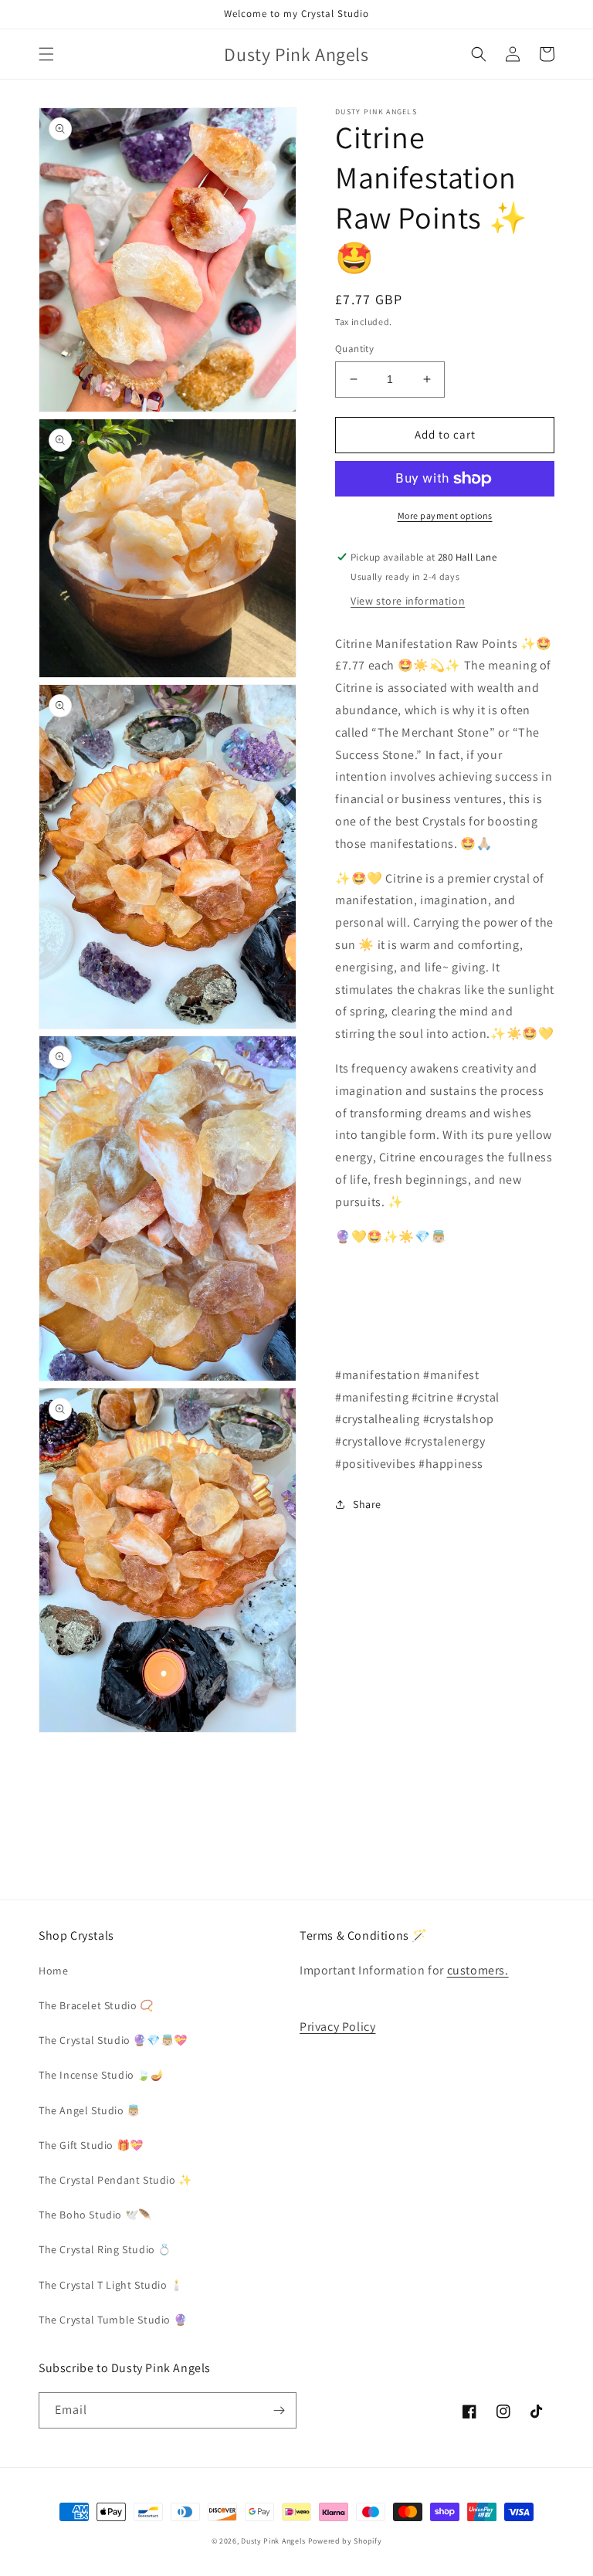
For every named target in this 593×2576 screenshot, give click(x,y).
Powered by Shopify (345, 2541)
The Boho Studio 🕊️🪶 (95, 2215)
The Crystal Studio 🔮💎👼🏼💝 (113, 2040)
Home (53, 1971)
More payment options (445, 515)
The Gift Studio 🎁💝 (91, 2145)
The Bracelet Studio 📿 (96, 2005)
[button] (46, 54)
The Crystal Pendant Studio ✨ (115, 2180)
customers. (478, 1970)
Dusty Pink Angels (273, 2541)
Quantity (354, 349)
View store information (408, 601)
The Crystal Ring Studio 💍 (105, 2249)
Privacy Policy (337, 2027)
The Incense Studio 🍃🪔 (102, 2075)
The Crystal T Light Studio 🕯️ (111, 2285)
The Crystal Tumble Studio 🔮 (113, 2320)
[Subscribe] (279, 2410)
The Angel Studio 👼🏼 (90, 2110)
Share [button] (367, 1504)
